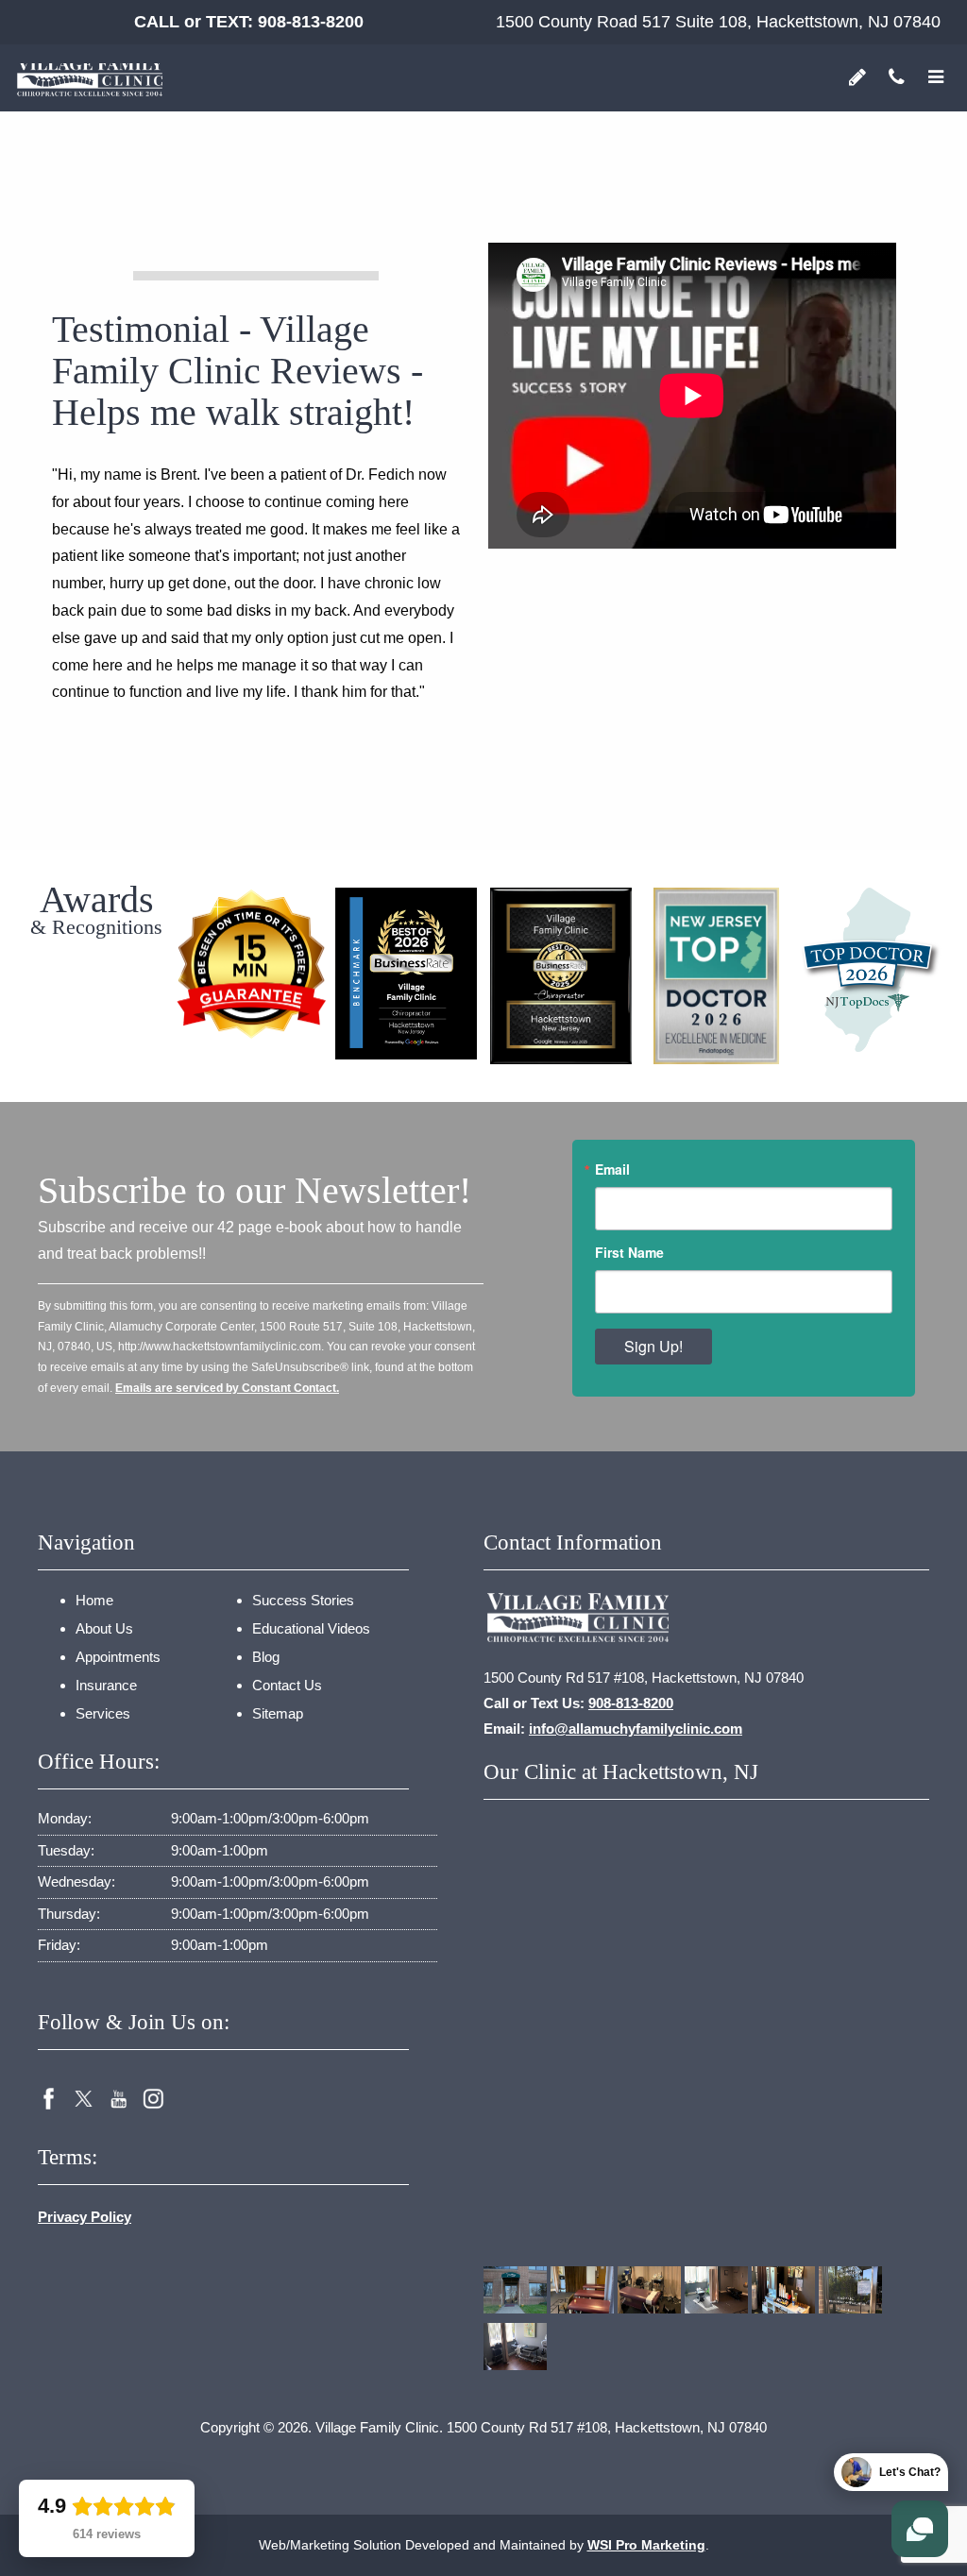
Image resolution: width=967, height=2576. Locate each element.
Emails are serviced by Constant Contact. (227, 1388)
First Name (629, 1252)
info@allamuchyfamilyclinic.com (636, 1729)
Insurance (106, 1685)
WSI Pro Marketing (646, 2545)
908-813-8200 (311, 22)
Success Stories (303, 1600)
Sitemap (278, 1713)
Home (94, 1600)
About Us (104, 1628)
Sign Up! (653, 1346)
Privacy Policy (85, 2217)
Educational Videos (311, 1628)
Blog (266, 1657)
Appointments (118, 1657)
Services (103, 1713)
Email (612, 1169)
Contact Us (287, 1685)
